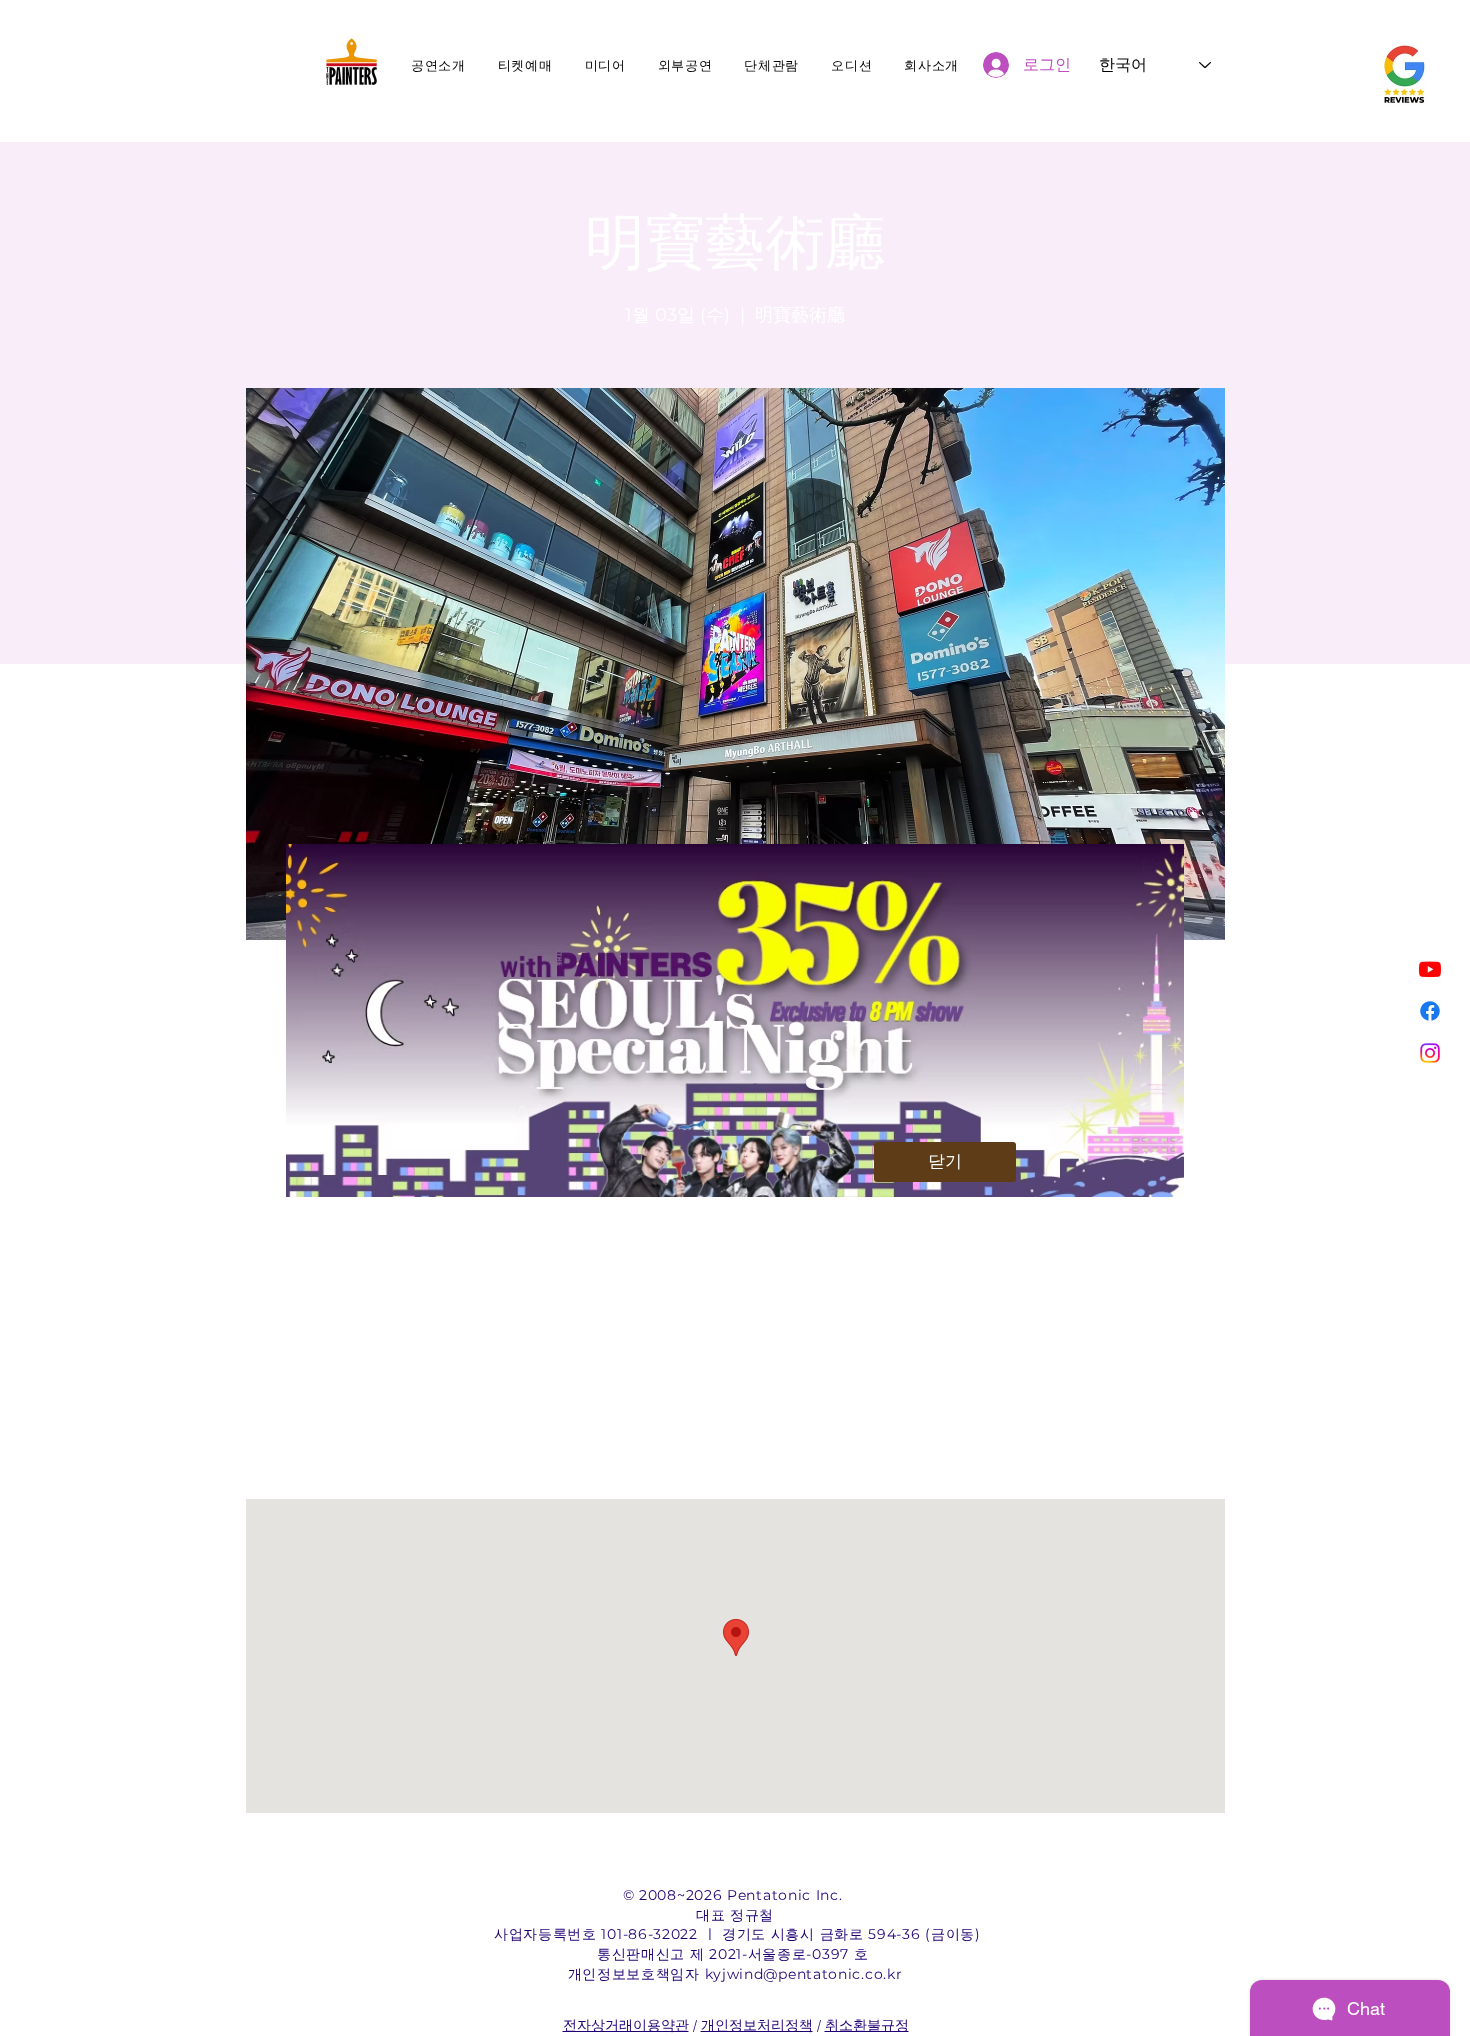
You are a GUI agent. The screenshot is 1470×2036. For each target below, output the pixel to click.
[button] (945, 1162)
